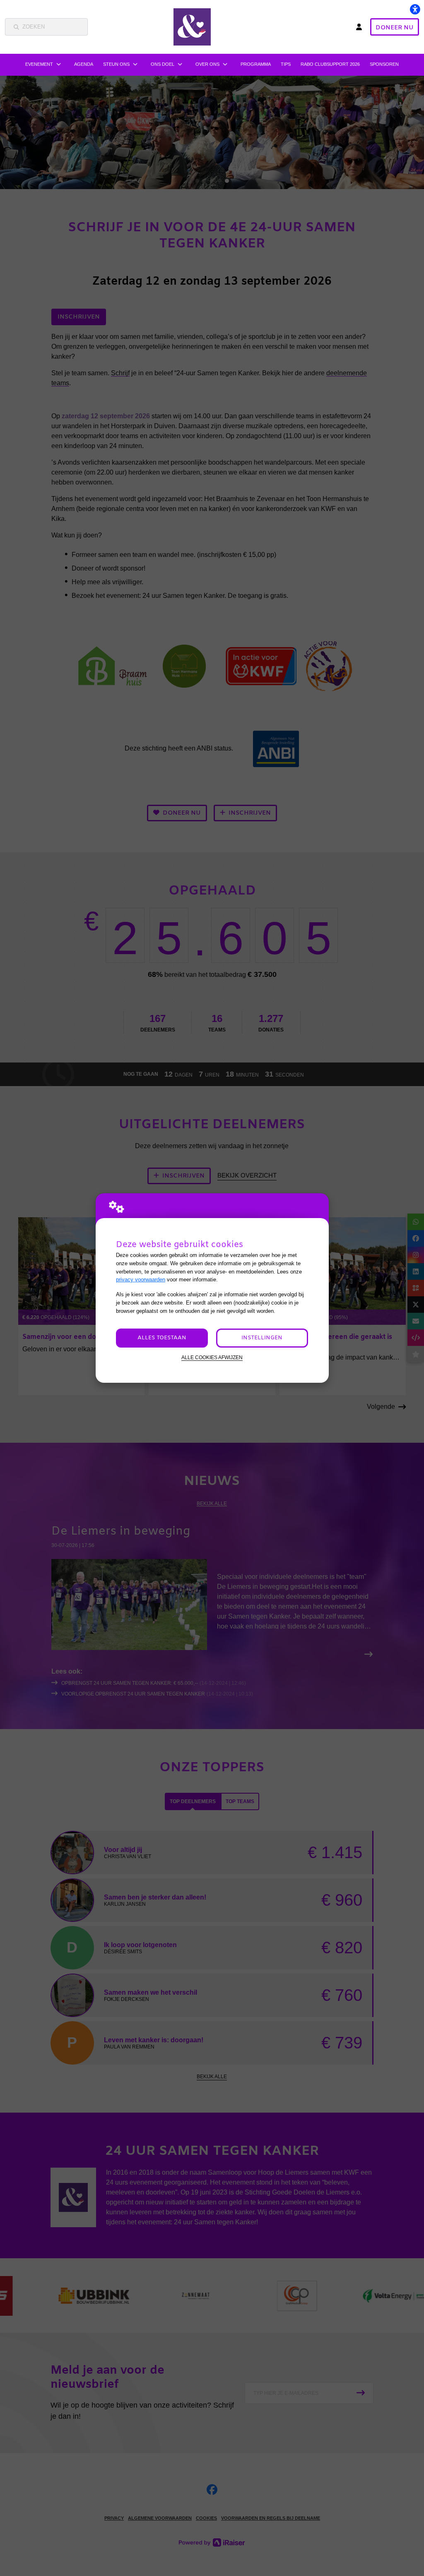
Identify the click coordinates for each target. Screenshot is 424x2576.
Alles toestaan (162, 1338)
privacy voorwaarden (141, 1280)
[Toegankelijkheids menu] (415, 9)
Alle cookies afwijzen (212, 1357)
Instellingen (262, 1338)
